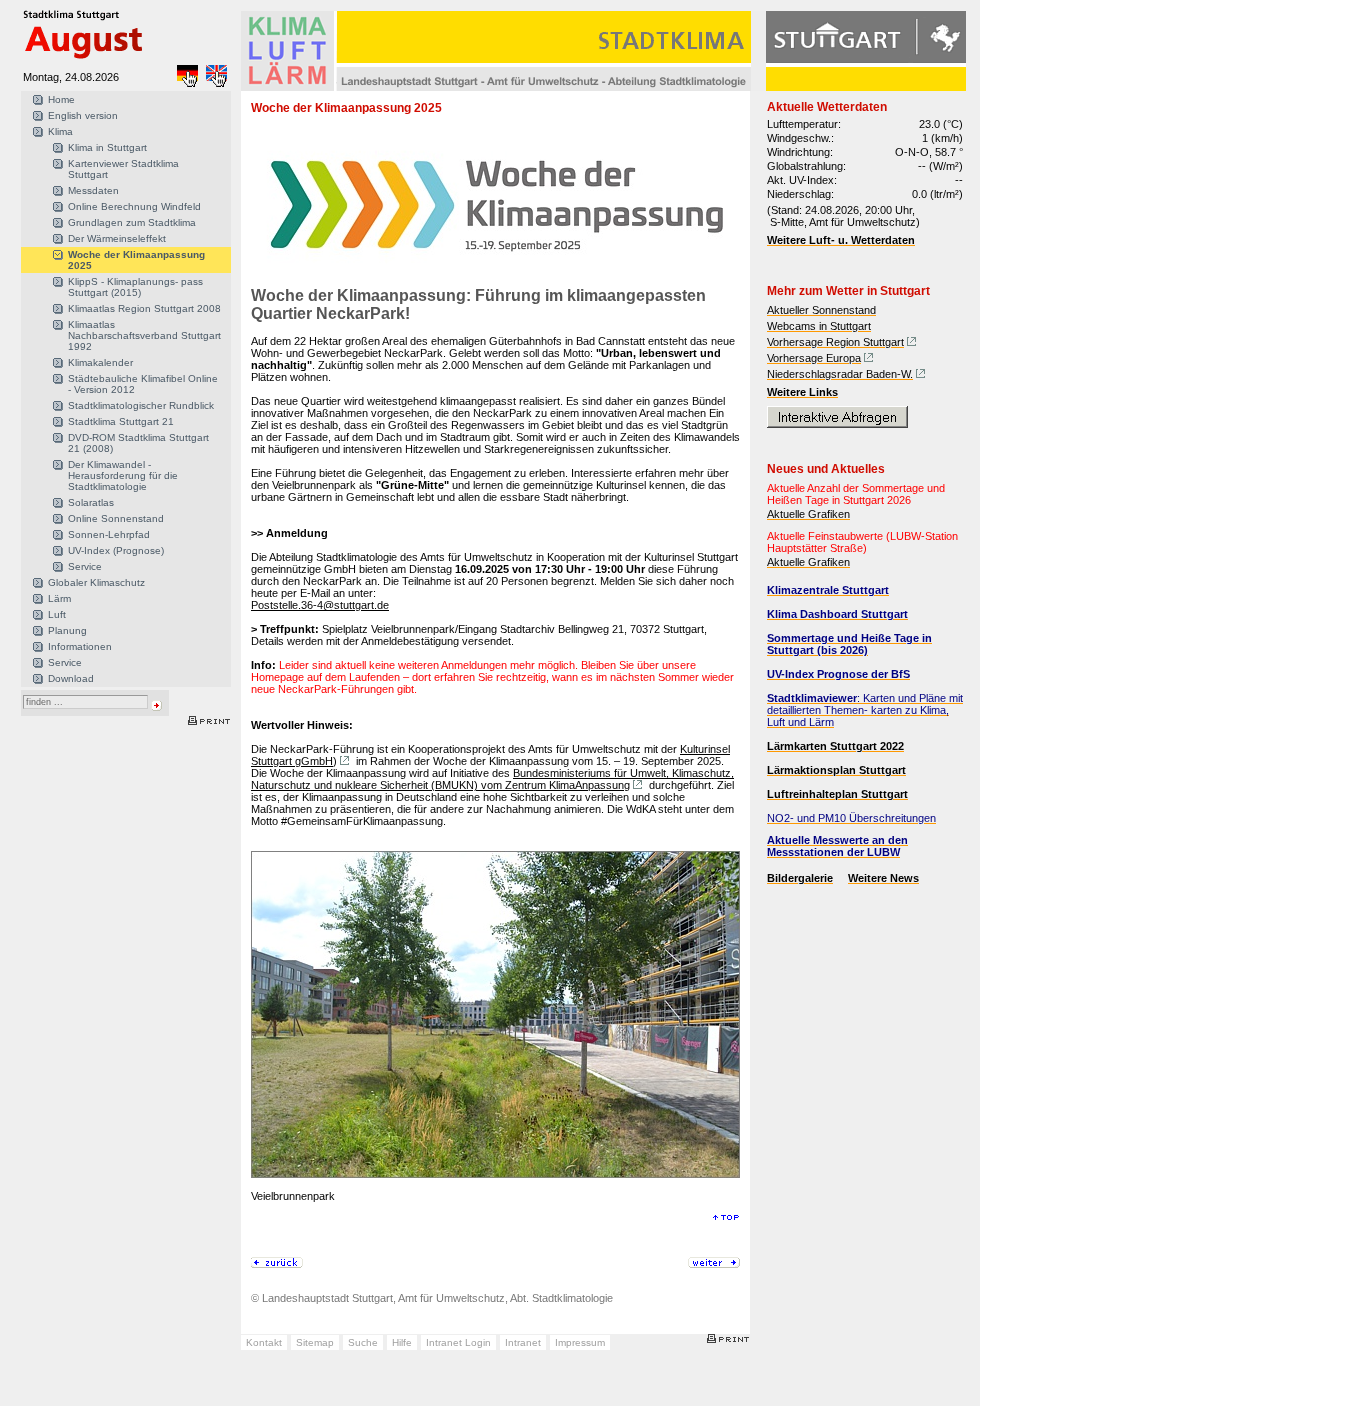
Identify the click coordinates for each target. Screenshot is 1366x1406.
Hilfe (402, 1342)
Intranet (523, 1342)
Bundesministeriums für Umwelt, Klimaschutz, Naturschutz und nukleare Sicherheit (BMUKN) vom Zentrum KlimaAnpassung (492, 779)
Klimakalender (100, 362)
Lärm (59, 598)
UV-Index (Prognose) (116, 550)
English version (83, 115)
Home (61, 99)
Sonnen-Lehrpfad (109, 534)
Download (71, 678)
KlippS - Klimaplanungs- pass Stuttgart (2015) (135, 287)
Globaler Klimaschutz (96, 582)
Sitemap (315, 1342)
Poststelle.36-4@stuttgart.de (320, 605)
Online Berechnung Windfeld (134, 206)
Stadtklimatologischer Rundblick (141, 405)
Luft (57, 614)
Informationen (80, 646)
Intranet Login (458, 1342)
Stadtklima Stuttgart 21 (121, 421)
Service (85, 566)
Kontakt (264, 1342)
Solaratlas (91, 502)
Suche (363, 1342)
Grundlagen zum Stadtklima (132, 222)
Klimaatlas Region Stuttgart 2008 (144, 308)
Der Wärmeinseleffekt (117, 238)
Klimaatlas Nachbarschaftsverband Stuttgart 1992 (144, 335)
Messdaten (93, 190)
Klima (60, 131)
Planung (67, 630)
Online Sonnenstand (116, 518)
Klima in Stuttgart (107, 147)
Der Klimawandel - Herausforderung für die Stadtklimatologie (123, 475)
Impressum (580, 1342)
